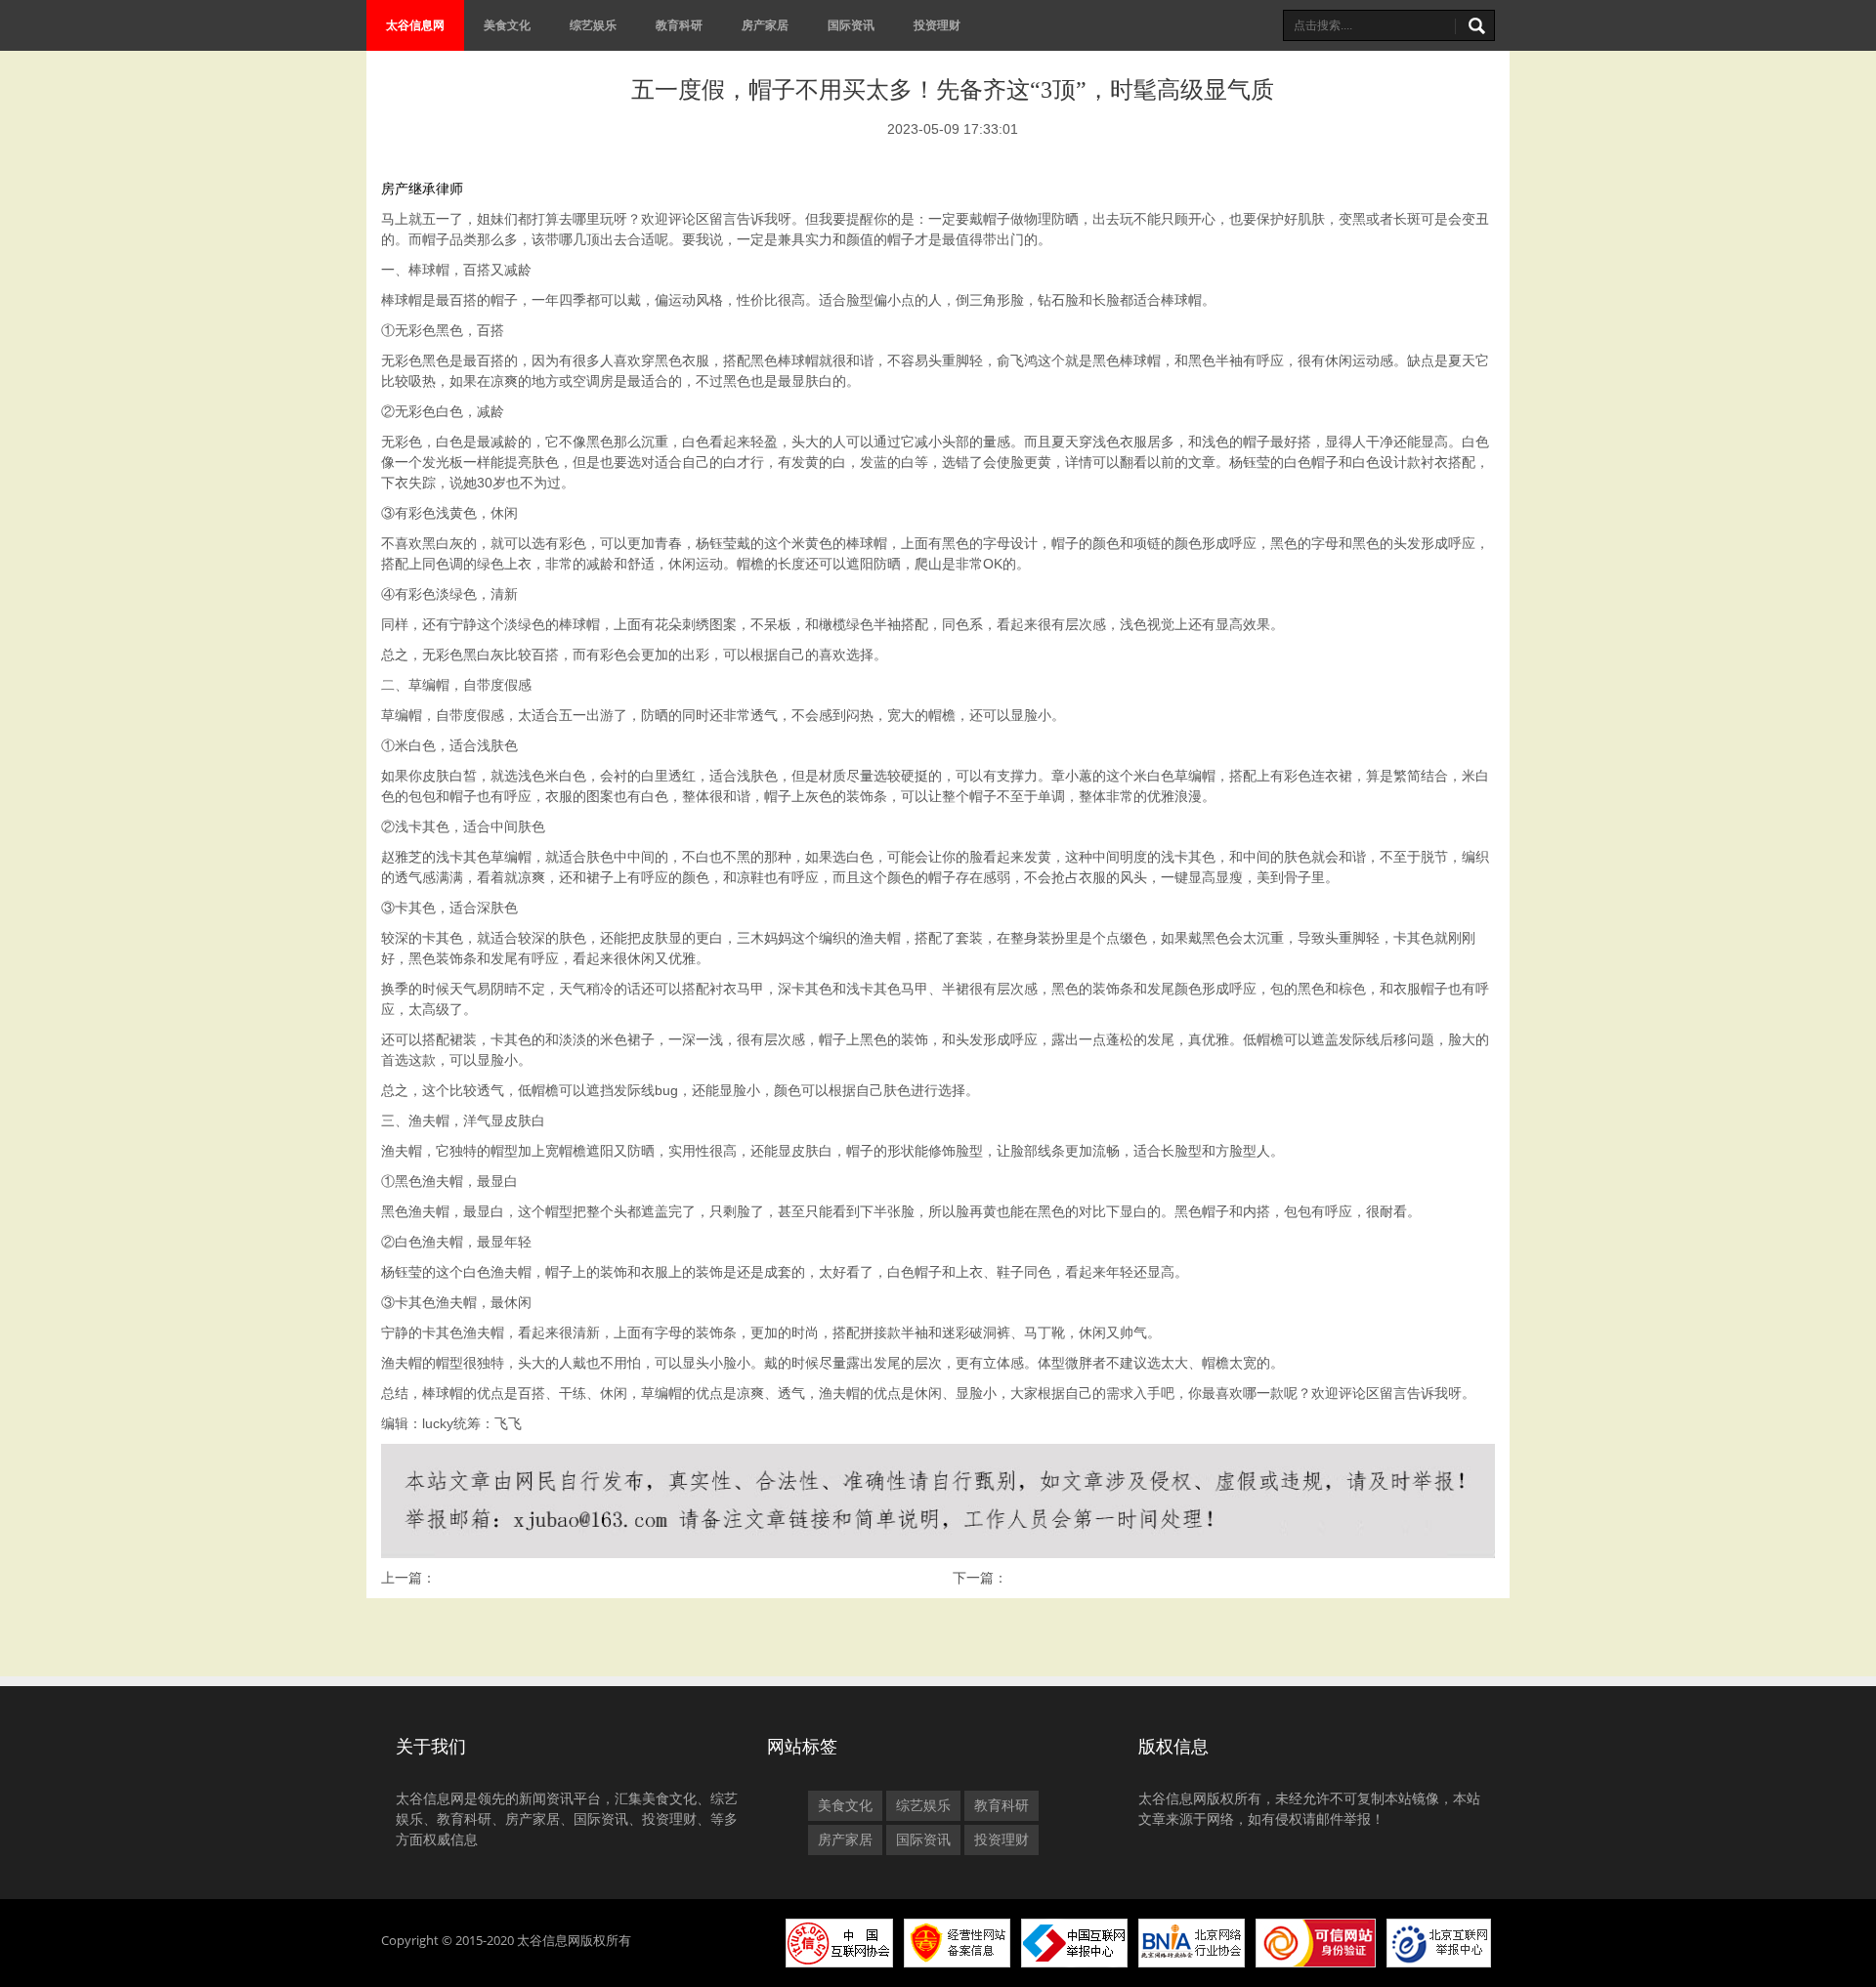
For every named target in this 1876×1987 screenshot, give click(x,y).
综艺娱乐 (593, 25)
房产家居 (765, 25)
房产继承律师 (422, 189)
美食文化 (507, 25)
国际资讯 (851, 25)
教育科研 (679, 25)
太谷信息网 (415, 25)
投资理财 (937, 25)
